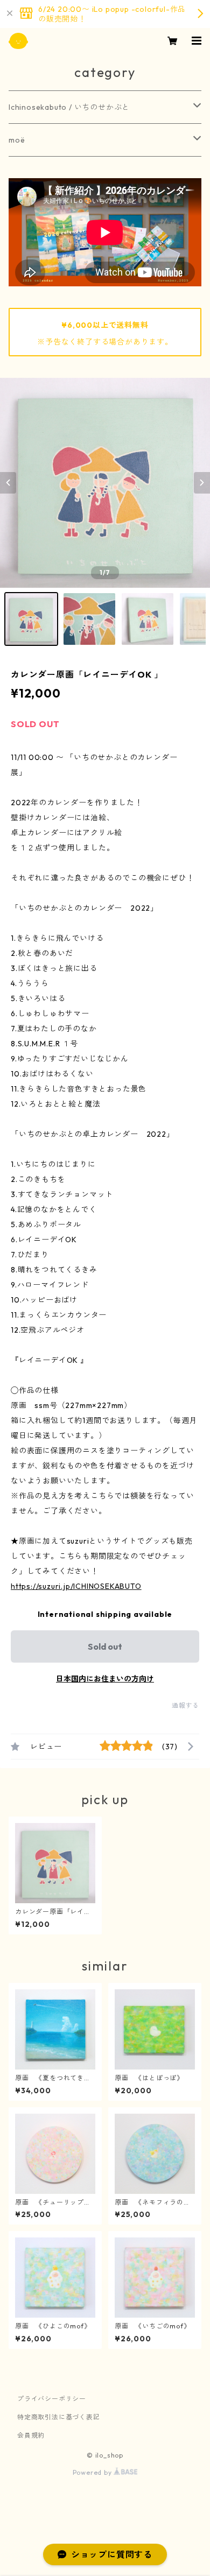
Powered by (93, 2472)
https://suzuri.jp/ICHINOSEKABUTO (76, 1586)
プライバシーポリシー (52, 2399)
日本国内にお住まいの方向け (105, 1679)
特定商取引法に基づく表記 (59, 2417)
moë (17, 140)
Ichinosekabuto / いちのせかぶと (69, 107)
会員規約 (31, 2435)
